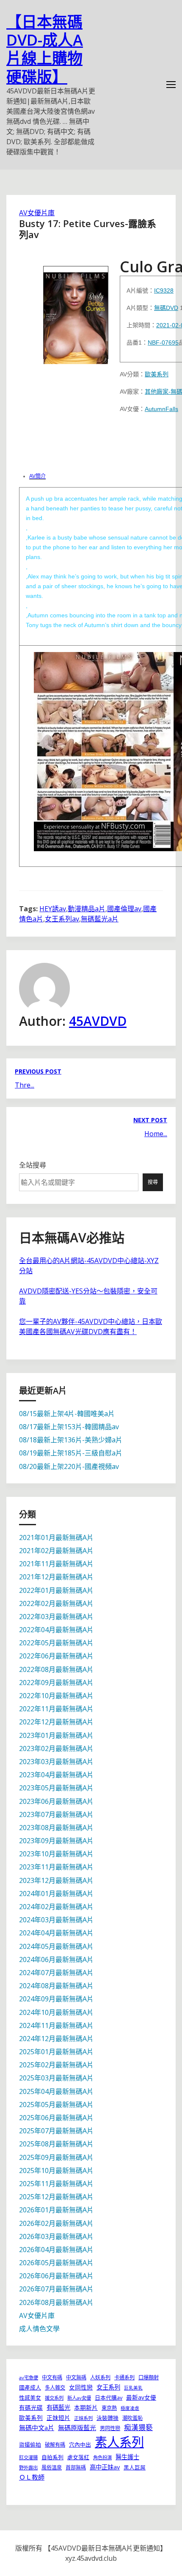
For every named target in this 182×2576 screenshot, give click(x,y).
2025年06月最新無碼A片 (56, 2118)
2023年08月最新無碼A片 (56, 1828)
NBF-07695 (163, 343)
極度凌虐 (130, 2408)
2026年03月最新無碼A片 (56, 2236)
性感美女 (30, 2398)
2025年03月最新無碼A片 (56, 2078)
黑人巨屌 (135, 2467)
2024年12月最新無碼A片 (56, 2039)
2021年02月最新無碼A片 (56, 1551)
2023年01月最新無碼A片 (56, 1735)
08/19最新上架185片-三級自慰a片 (71, 1453)
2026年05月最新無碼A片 (56, 2263)
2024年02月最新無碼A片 (56, 1907)
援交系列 (54, 2398)
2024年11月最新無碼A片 (56, 2025)
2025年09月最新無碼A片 (56, 2157)
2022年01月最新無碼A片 (56, 1590)
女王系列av (62, 919)
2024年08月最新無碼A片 (56, 1986)
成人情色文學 (39, 2329)
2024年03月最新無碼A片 (56, 1920)
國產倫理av (124, 909)
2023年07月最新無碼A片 (56, 1814)
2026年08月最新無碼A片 (56, 2302)
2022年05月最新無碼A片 (56, 1643)
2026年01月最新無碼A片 (56, 2210)
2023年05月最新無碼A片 (56, 1788)
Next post (150, 1120)
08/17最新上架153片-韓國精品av (69, 1427)
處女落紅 (78, 2457)
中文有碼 (52, 2377)
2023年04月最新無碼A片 (56, 1775)
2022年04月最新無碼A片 (56, 1630)
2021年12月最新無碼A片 (56, 1577)
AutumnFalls (161, 409)
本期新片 (86, 2407)
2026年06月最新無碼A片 (56, 2276)
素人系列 (119, 2442)
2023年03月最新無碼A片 (56, 1762)
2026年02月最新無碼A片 (56, 2223)
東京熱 (109, 2408)
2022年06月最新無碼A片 (56, 1656)
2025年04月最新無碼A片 (56, 2091)
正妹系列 (83, 2418)
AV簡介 (37, 476)
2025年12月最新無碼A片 (56, 2197)
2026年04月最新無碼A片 (56, 2250)
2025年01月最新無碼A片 (56, 2052)
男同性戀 (110, 2428)
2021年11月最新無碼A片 (56, 1564)
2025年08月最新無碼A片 (56, 2144)
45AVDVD (98, 1021)
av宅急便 (29, 2377)
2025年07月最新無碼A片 (56, 2131)
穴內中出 (80, 2444)
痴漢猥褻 (138, 2427)
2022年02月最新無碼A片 (56, 1603)
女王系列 (108, 2387)
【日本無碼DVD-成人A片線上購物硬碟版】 (45, 49)
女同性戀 (81, 2387)
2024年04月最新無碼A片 (56, 1933)
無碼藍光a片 (100, 919)
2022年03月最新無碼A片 (56, 1617)
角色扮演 (102, 2457)
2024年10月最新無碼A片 (56, 2012)
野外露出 (28, 2468)
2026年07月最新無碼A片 (56, 2289)
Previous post (38, 1071)
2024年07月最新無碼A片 (56, 1973)
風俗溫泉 (52, 2468)
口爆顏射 (149, 2377)
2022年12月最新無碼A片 (56, 1722)
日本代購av (109, 2398)
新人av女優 (79, 2398)
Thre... (25, 1085)
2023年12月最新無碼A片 (56, 1880)
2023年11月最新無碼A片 (56, 1867)
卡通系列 (124, 2377)
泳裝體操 (108, 2418)
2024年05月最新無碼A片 (56, 1946)
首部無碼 (76, 2468)
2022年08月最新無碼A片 (56, 1669)
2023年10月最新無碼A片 (56, 1854)
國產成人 (30, 2387)
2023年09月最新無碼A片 (56, 1841)
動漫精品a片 (87, 909)
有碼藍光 (58, 2407)
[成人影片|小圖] (76, 312)
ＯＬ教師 (32, 2477)
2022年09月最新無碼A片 (56, 1683)
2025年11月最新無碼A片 (56, 2184)
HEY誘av (53, 909)
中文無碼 (76, 2377)
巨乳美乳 (133, 2388)
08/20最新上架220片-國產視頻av (69, 1466)
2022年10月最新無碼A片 (56, 1696)
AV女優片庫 (37, 213)
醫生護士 (127, 2457)
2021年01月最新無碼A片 (56, 1537)
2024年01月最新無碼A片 (56, 1894)
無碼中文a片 (37, 2428)
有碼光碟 (31, 2407)
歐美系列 (157, 374)
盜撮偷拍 (30, 2444)
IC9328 (164, 290)
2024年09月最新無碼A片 (56, 1999)
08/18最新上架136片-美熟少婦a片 (71, 1440)
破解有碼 (55, 2445)
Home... (156, 1134)
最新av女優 (141, 2397)
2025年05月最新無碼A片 (56, 2105)
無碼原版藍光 (77, 2428)
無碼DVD (166, 308)
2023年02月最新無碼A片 (56, 1748)
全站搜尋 (33, 1165)
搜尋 (153, 1182)
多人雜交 (55, 2388)
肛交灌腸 (28, 2457)
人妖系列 (100, 2377)
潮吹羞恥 (132, 2418)
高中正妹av (105, 2467)
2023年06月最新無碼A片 (56, 1801)
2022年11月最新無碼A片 (56, 1709)
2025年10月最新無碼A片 (56, 2170)
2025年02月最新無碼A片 (56, 2065)
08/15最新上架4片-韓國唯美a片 (67, 1414)
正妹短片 (58, 2418)
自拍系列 (52, 2457)
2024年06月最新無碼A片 (56, 1959)
